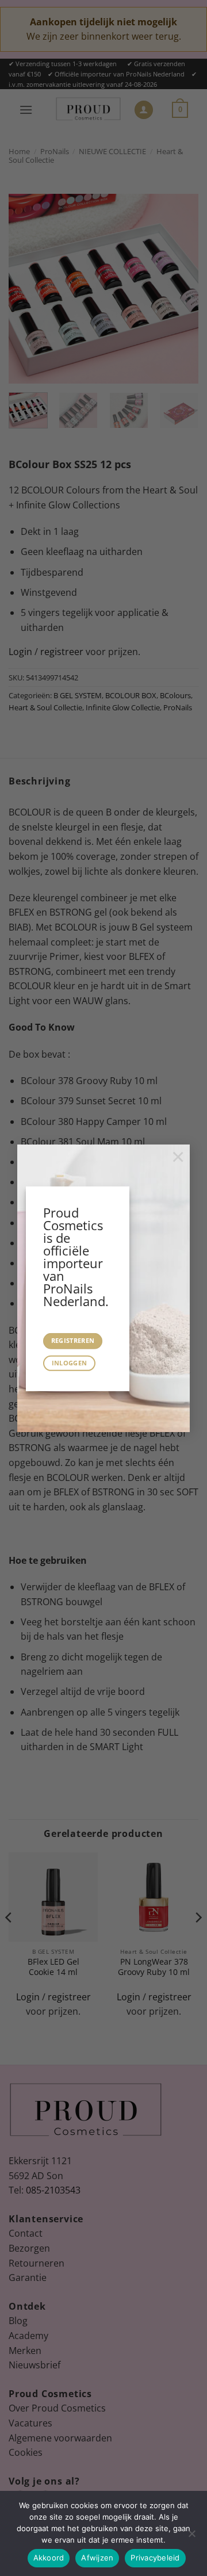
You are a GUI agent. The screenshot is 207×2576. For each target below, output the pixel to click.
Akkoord (49, 2558)
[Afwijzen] (191, 2537)
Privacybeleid (155, 2558)
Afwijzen (97, 2558)
